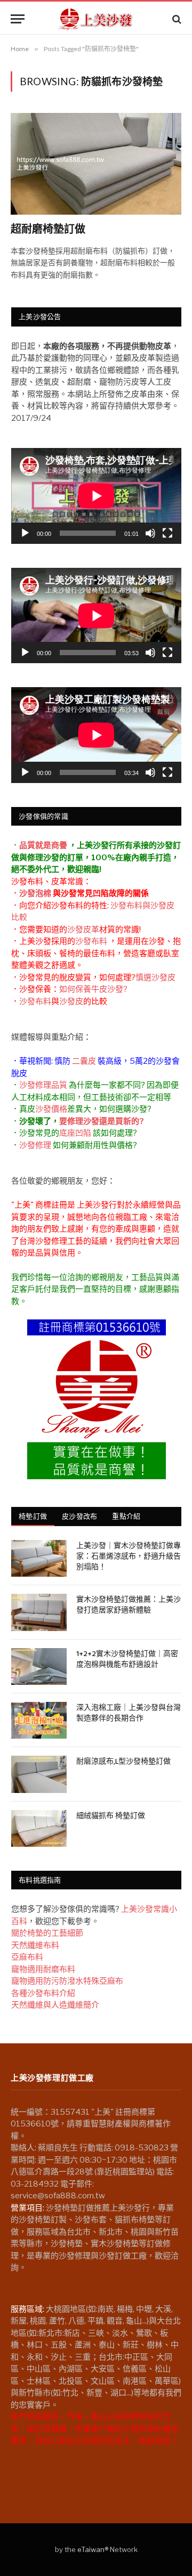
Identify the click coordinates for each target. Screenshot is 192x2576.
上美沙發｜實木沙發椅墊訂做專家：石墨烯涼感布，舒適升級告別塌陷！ (129, 1557)
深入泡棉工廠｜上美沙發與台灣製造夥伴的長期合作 (129, 1713)
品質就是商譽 (43, 845)
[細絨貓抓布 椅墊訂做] (39, 1828)
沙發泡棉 (35, 893)
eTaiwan (91, 2549)
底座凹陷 (75, 1133)
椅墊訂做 (33, 1516)
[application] (96, 496)
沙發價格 (51, 1109)
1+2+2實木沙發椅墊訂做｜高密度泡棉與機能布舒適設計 (127, 1660)
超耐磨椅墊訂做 (48, 230)
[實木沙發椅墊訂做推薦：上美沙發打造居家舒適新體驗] (39, 1612)
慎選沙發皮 (155, 977)
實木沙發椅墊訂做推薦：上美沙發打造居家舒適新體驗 (129, 1605)
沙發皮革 (83, 930)
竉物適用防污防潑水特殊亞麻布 (67, 1981)
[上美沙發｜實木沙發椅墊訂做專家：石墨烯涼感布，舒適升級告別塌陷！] (39, 1558)
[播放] (25, 533)
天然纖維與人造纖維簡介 (55, 2005)
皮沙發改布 (79, 1516)
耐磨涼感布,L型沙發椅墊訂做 (123, 1762)
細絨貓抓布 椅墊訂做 (111, 1816)
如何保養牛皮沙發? (93, 989)
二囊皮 (84, 1061)
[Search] (176, 19)
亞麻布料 (27, 1957)
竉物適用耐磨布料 (43, 1969)
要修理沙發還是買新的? (101, 1121)
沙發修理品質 (43, 1085)
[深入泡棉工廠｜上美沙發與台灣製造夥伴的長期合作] (39, 1720)
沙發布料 (91, 941)
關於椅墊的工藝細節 (47, 1933)
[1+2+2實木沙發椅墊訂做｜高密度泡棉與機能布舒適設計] (39, 1666)
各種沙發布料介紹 (43, 1993)
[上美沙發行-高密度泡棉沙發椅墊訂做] (96, 19)
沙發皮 (71, 1001)
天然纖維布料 (35, 1945)
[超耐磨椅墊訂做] (96, 164)
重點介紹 (126, 1516)
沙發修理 (35, 1145)
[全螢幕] (167, 533)
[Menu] (18, 19)
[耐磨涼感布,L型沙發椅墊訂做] (39, 1774)
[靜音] (150, 533)
